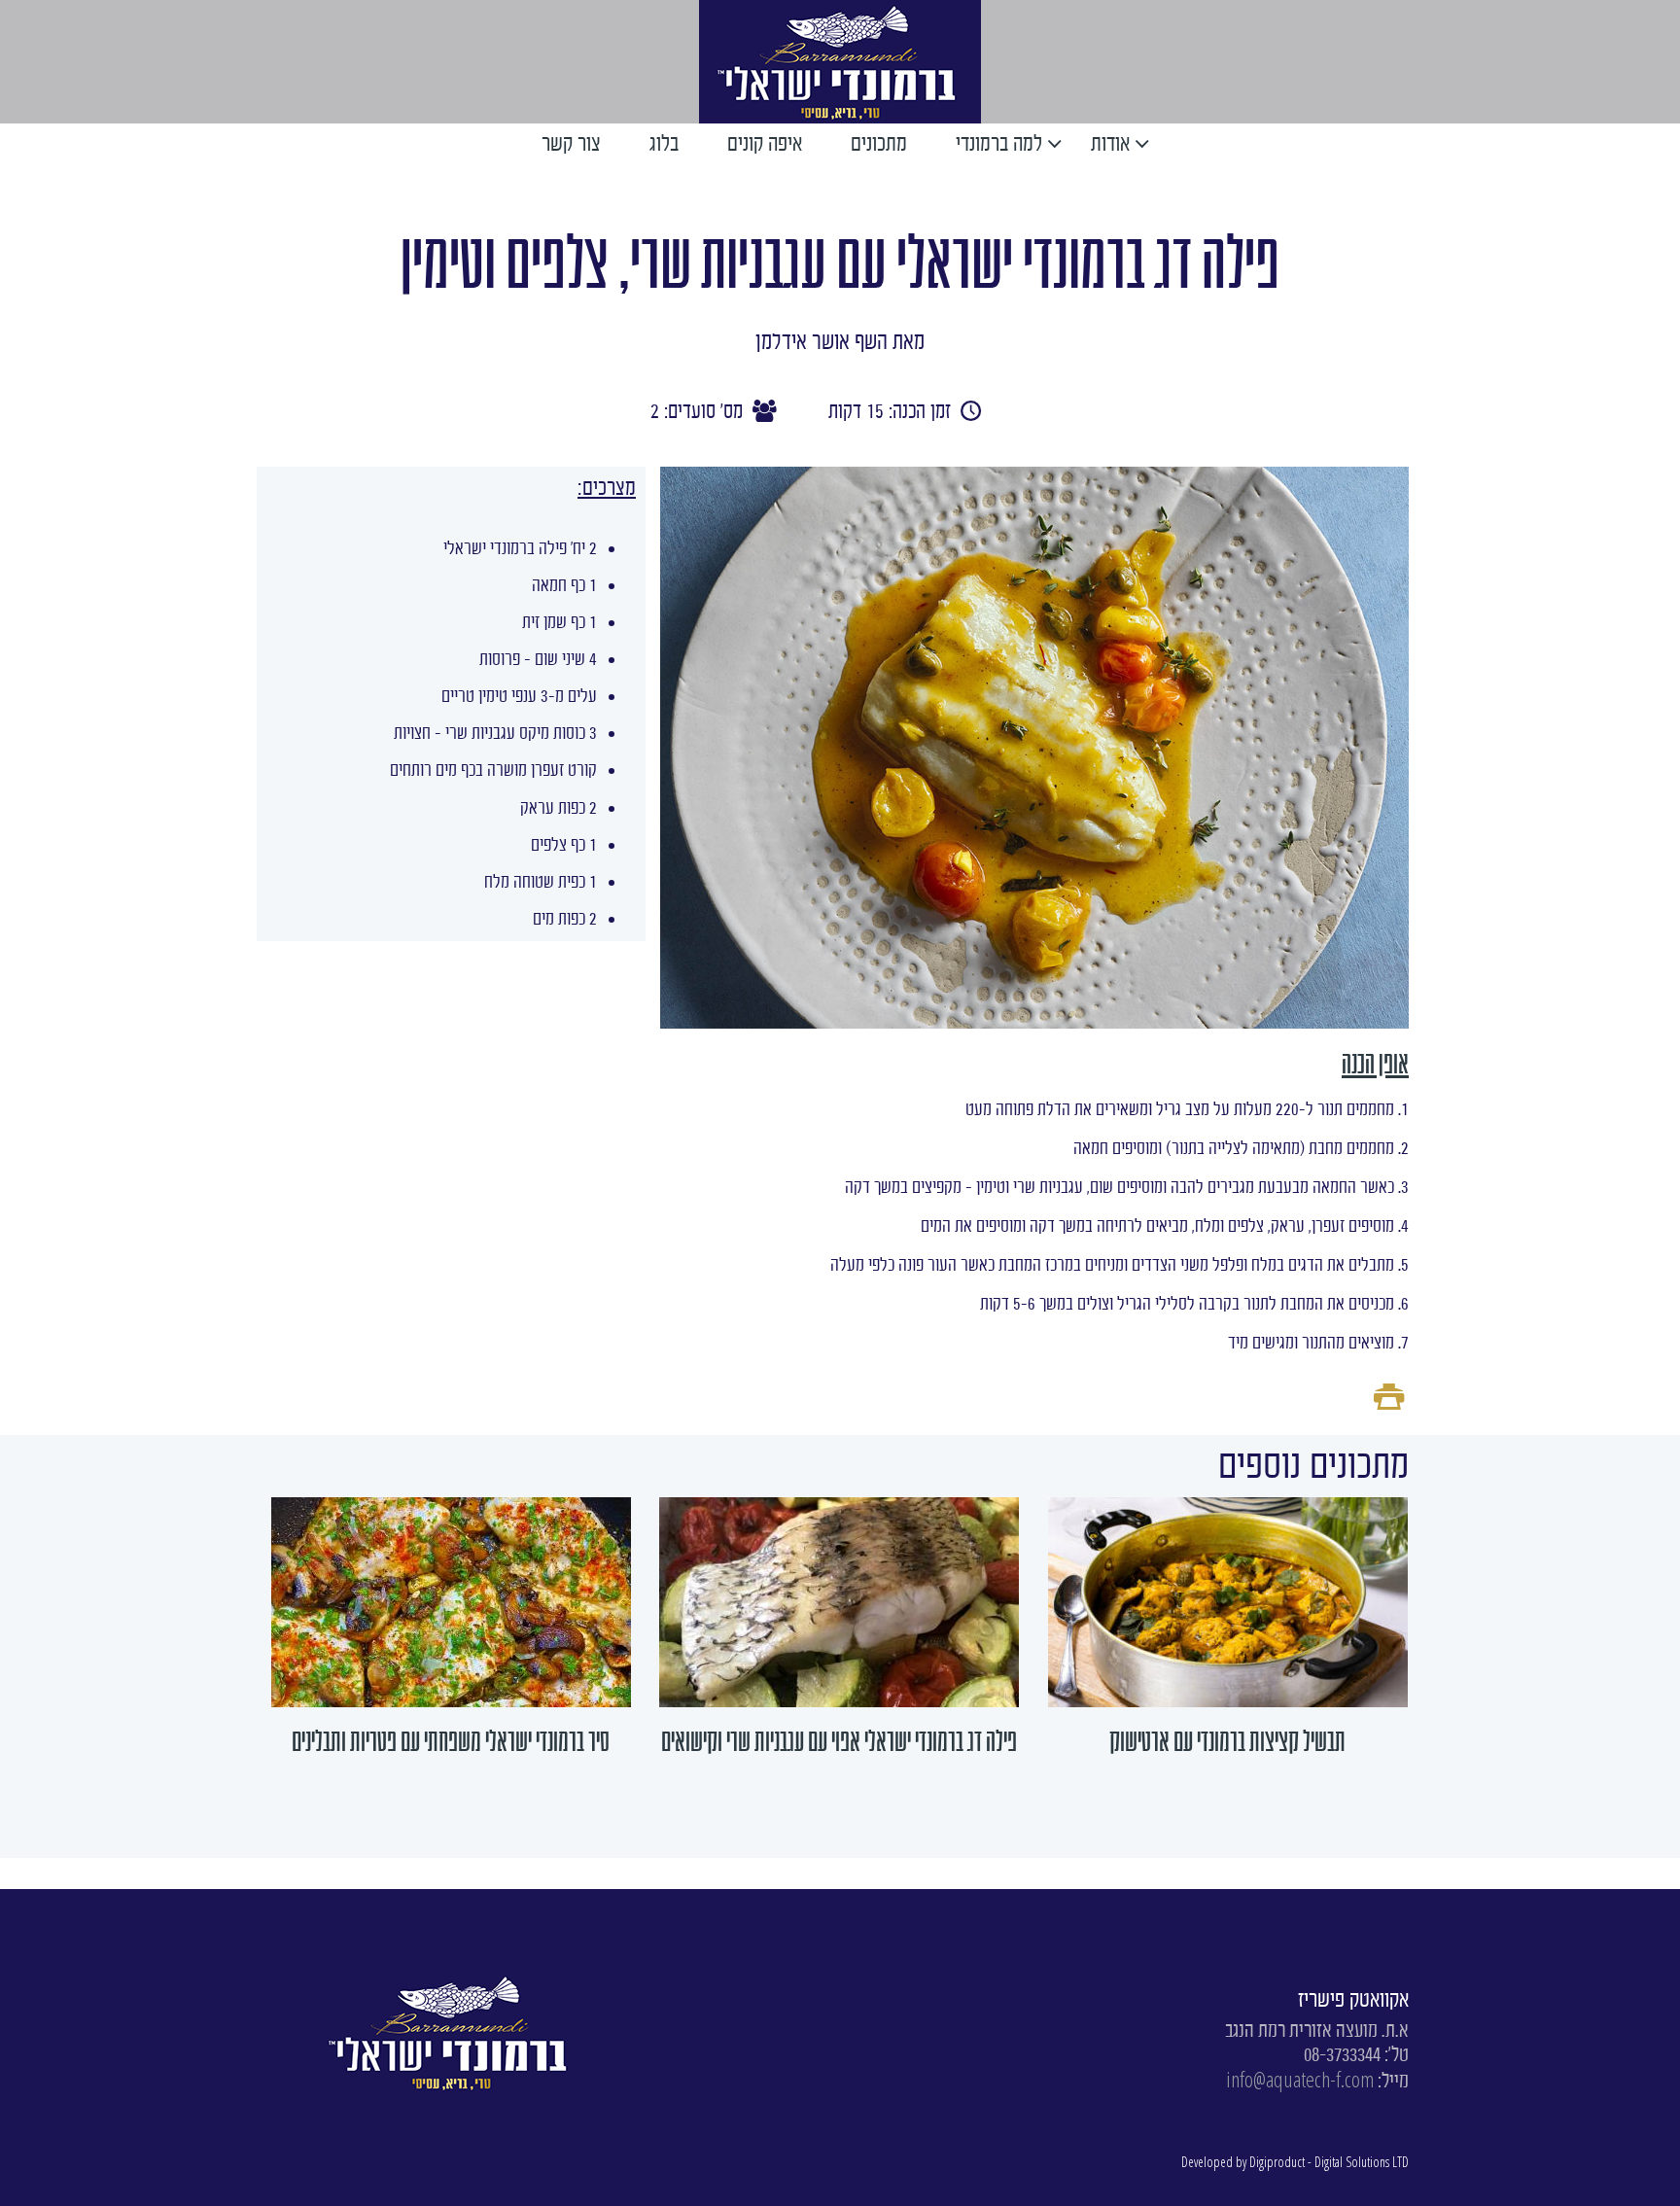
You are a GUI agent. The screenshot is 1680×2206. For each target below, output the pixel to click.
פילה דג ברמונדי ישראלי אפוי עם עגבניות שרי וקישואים (839, 1741)
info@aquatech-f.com (1300, 2079)
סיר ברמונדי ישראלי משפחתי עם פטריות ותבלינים (451, 1741)
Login (588, 60)
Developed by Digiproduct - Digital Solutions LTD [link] (1295, 2162)
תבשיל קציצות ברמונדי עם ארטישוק (1227, 1741)
